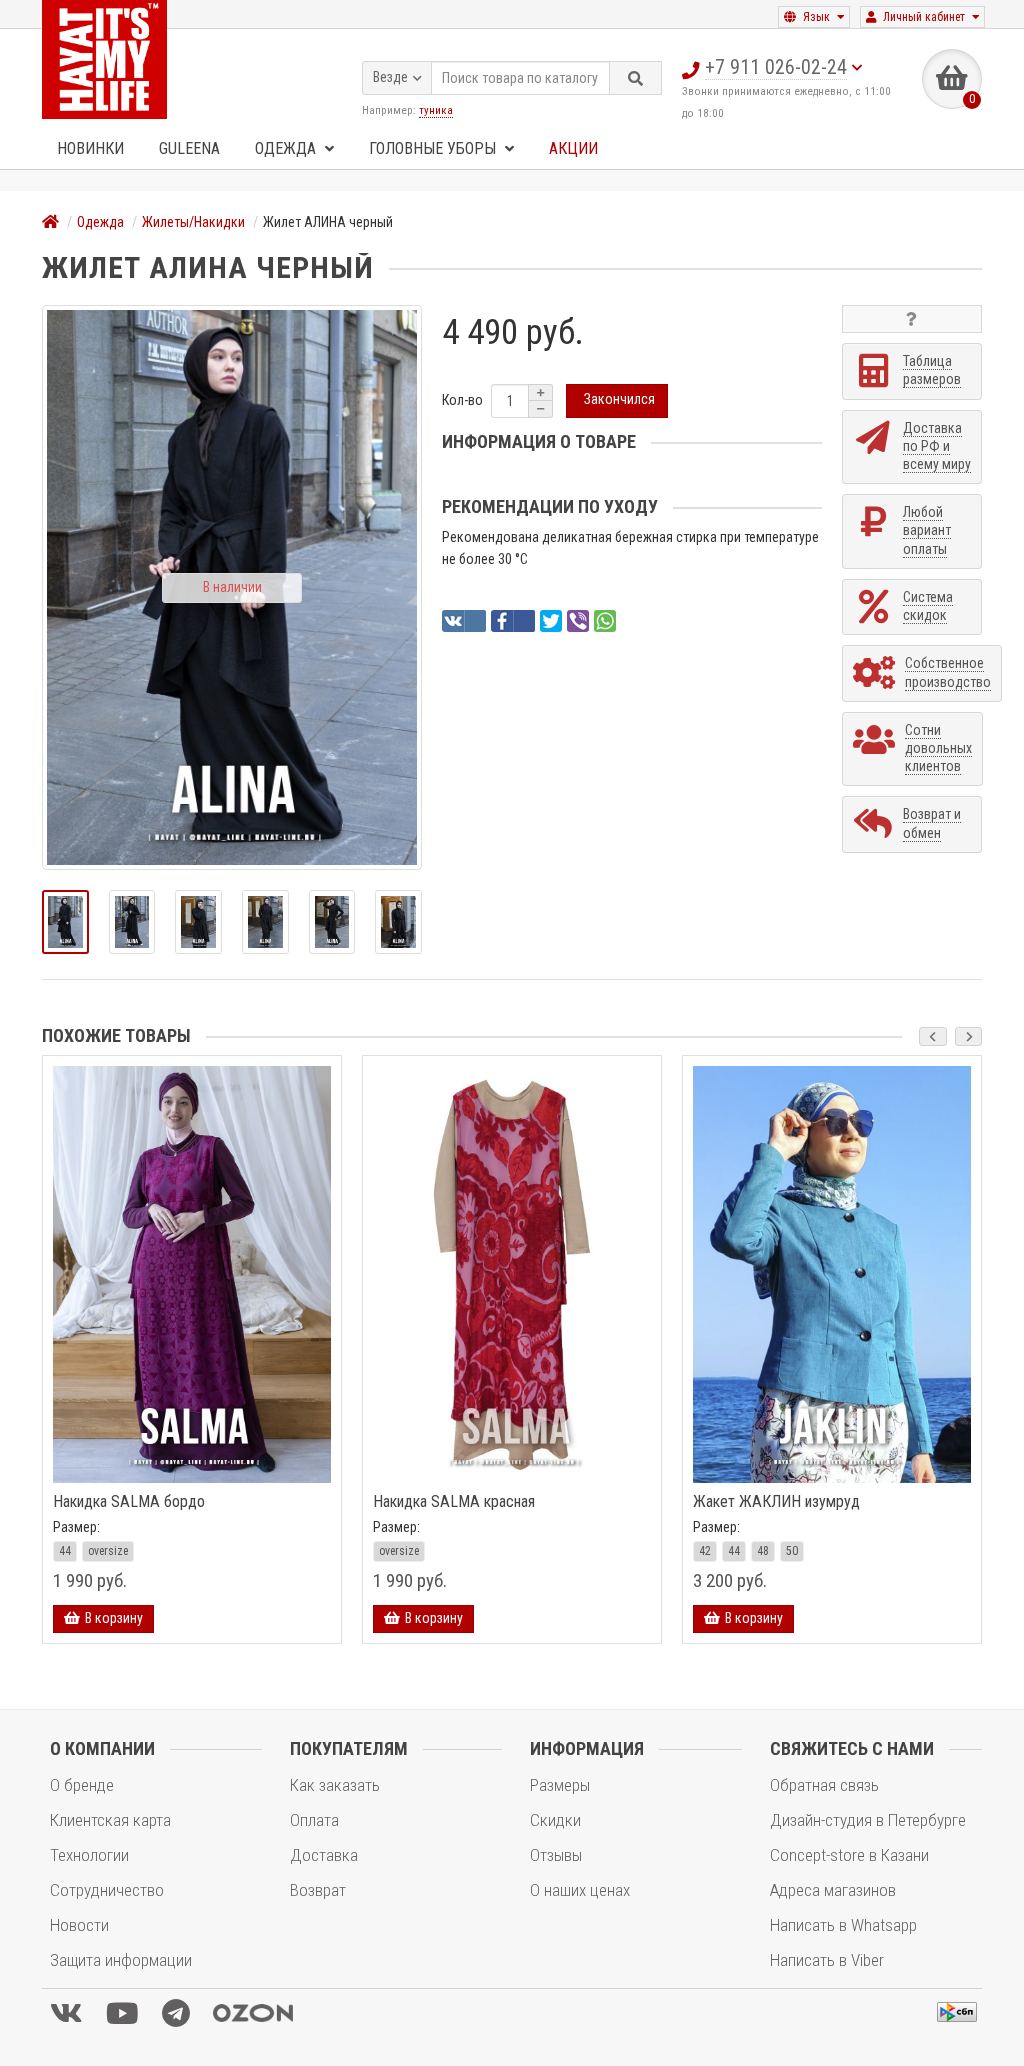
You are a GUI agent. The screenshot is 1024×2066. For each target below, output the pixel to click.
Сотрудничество (107, 1890)
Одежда (287, 148)
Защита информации (121, 1960)
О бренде (82, 1785)
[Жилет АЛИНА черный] (65, 922)
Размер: (76, 1527)
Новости (79, 1925)
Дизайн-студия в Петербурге (868, 1820)
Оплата (314, 1820)
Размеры (560, 1785)
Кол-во (462, 400)
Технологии (89, 1855)
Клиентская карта (110, 1820)
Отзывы (556, 1855)
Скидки (555, 1820)
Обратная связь (824, 1785)
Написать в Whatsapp (843, 1925)
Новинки (90, 148)
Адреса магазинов (833, 1890)
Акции (573, 148)
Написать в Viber (827, 1960)
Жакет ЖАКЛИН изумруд (776, 1502)
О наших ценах (580, 1890)
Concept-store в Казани (849, 1855)
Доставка (324, 1855)
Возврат (318, 1890)
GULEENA (189, 148)
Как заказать (335, 1785)
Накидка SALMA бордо (129, 1502)
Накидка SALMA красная (454, 1502)
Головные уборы (434, 148)
